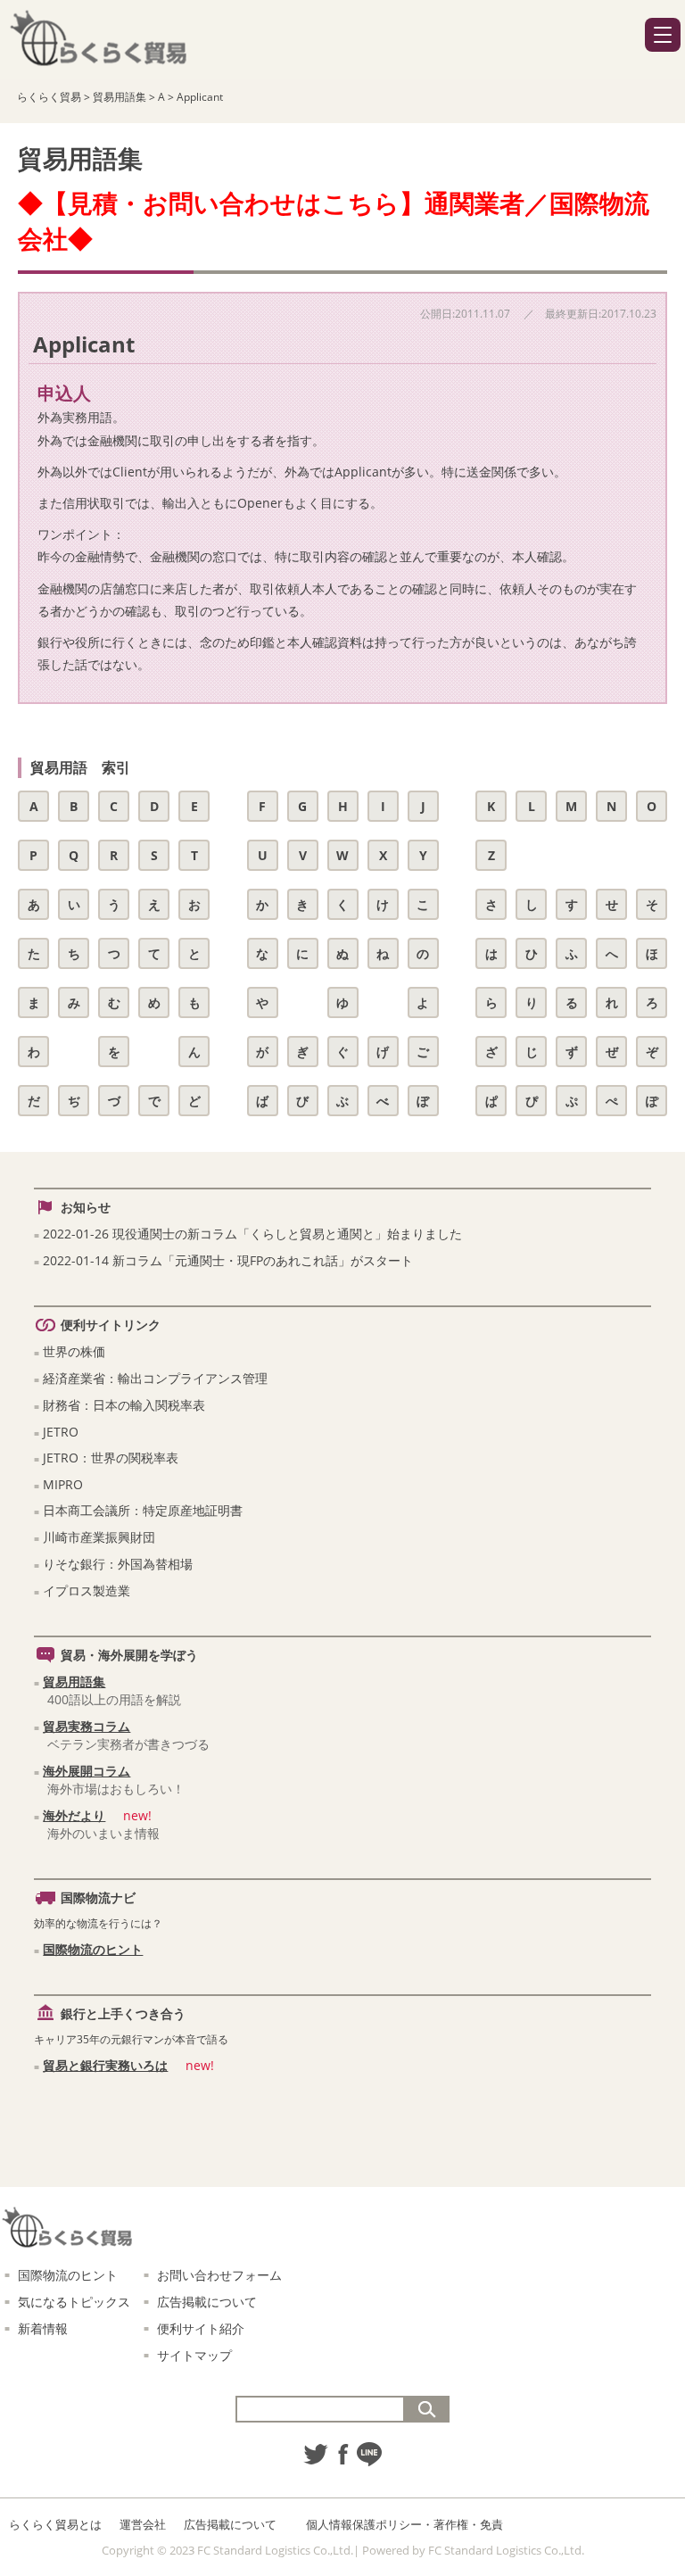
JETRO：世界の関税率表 (111, 1458)
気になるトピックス (74, 2302)
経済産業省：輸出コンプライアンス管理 (155, 1378)
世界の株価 (74, 1351)
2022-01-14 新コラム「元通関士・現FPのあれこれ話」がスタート (228, 1260)
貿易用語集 (74, 1681)
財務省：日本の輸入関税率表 (124, 1405)
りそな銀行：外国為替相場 (118, 1564)
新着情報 (43, 2328)
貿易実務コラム (87, 1726)
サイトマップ (194, 2355)
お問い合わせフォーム (219, 2275)
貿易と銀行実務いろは (105, 2065)
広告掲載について (207, 2302)
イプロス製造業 (87, 1590)
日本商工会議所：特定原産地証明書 (143, 1510)
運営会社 (143, 2524)
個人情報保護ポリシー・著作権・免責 (404, 2524)
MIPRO (63, 1484)
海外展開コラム (87, 1771)
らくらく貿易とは (55, 2524)
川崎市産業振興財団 (99, 1537)
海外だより (74, 1815)
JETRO (61, 1432)
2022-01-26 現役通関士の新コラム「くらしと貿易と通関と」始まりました (252, 1234)
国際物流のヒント (93, 1949)
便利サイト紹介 (201, 2328)
